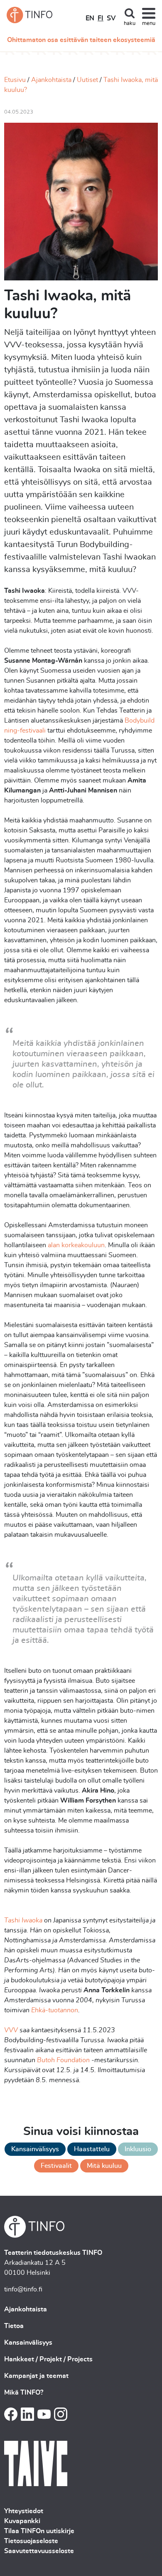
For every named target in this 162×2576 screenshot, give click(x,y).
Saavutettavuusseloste (39, 2551)
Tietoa (14, 2326)
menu (149, 24)
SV (111, 18)
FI (101, 18)
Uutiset (87, 80)
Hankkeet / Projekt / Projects (48, 2359)
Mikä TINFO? (24, 2393)
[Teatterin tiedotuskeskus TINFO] (29, 15)
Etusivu (15, 80)
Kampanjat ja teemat (36, 2376)
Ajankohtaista (51, 80)
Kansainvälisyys (35, 2149)
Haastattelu (92, 2149)
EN (90, 18)
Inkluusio (138, 2149)
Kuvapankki (22, 2521)
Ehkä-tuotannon (54, 2010)
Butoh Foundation (63, 2060)
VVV (11, 2030)
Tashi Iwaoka (24, 1920)
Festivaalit (56, 2166)
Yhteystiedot (24, 2511)
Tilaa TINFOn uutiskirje (39, 2531)
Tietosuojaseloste (31, 2541)
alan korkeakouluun (76, 1245)
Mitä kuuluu (104, 2166)
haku (130, 24)
